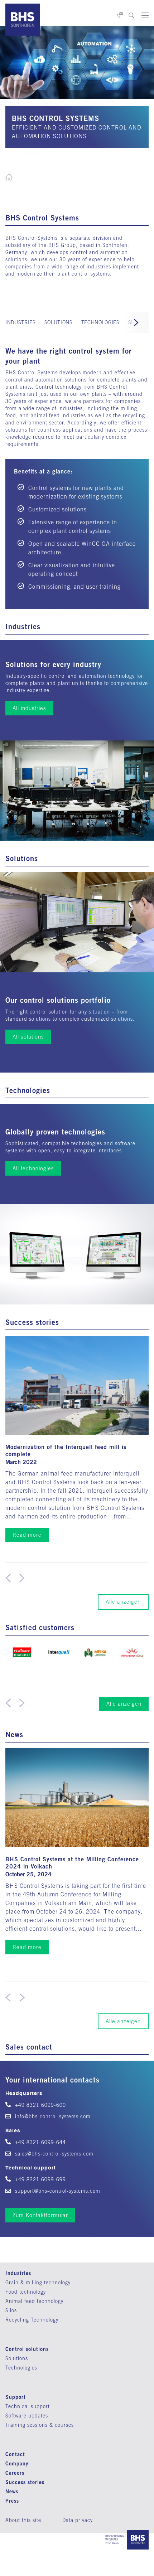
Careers (15, 2473)
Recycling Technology (32, 2320)
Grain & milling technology (38, 2283)
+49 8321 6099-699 (40, 2179)
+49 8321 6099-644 (40, 2142)
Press (12, 2501)
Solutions (17, 2358)
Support (16, 2397)
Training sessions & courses (40, 2425)
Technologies (21, 2368)
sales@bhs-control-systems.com (53, 2154)
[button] (136, 322)
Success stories (25, 2482)
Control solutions (27, 2349)
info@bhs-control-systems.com (52, 2116)
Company (17, 2463)
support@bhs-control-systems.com (57, 2191)
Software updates (27, 2416)
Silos (11, 2310)
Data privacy (78, 2520)
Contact (15, 2454)
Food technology (26, 2292)
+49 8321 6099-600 (40, 2105)
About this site (23, 2520)
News (12, 2491)
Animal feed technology (34, 2301)
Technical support (28, 2406)
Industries (18, 2273)
